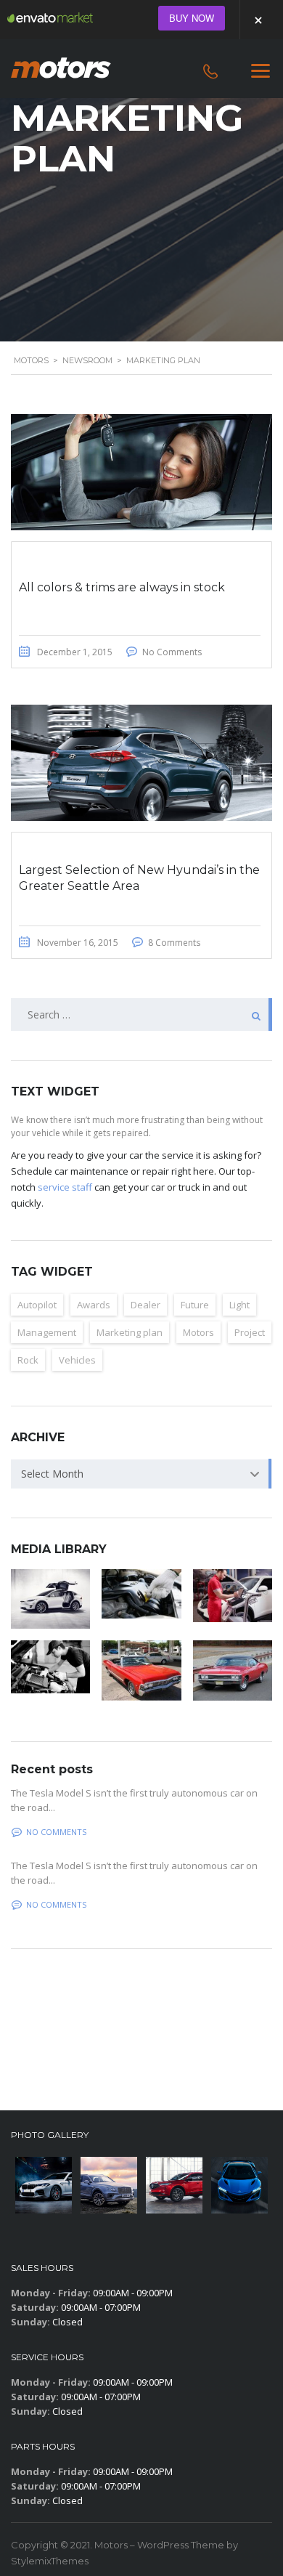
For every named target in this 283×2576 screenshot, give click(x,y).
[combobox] (141, 1474)
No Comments (172, 652)
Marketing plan (130, 1332)
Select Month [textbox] (52, 1474)
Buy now (192, 18)
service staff (65, 1187)
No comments (56, 1832)
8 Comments (174, 943)
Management (47, 1332)
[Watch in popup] (50, 1599)
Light (239, 1305)
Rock (28, 1360)
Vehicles (77, 1360)
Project (250, 1332)
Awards (94, 1305)
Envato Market (50, 17)
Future (195, 1305)
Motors (198, 1332)
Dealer (145, 1305)
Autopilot (37, 1305)
